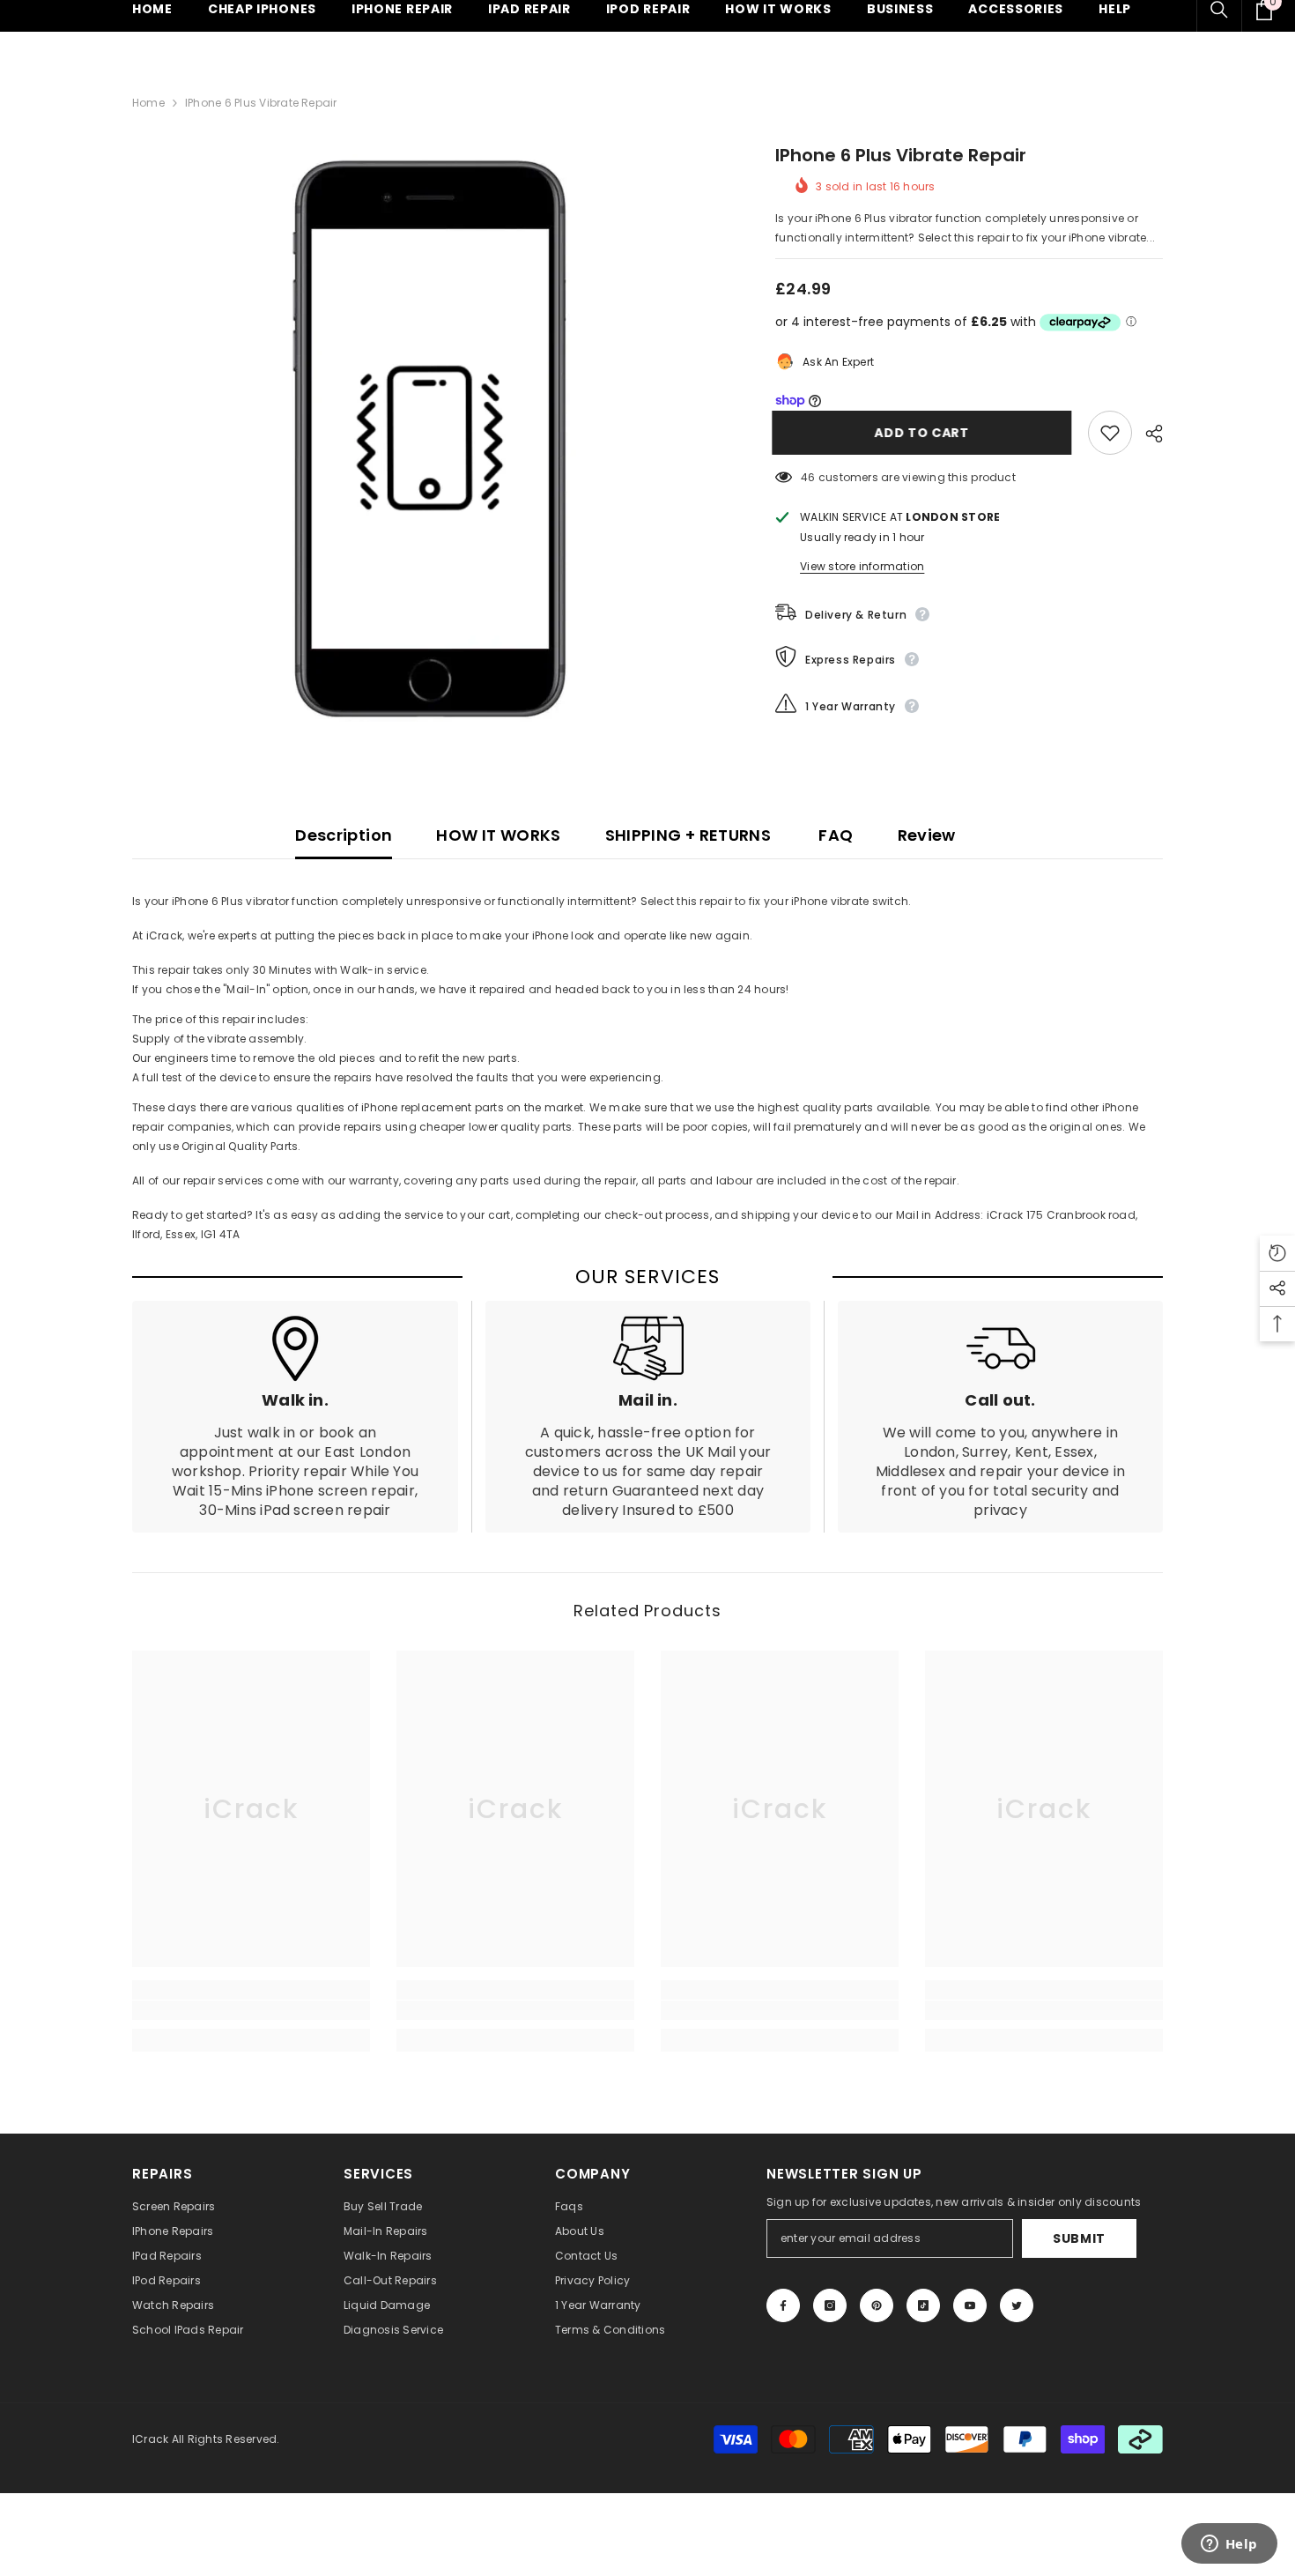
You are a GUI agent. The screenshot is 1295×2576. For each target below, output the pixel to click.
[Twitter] (1017, 2305)
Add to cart (925, 433)
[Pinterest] (877, 2305)
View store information (862, 566)
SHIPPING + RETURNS (688, 835)
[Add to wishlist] (1110, 433)
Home (148, 103)
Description (344, 835)
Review (927, 835)
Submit (1079, 2238)
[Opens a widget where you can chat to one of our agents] (1229, 2545)
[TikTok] (923, 2305)
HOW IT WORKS (498, 835)
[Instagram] (830, 2305)
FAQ (834, 835)
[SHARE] (1147, 434)
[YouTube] (970, 2305)
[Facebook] (783, 2305)
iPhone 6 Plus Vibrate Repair (901, 155)
